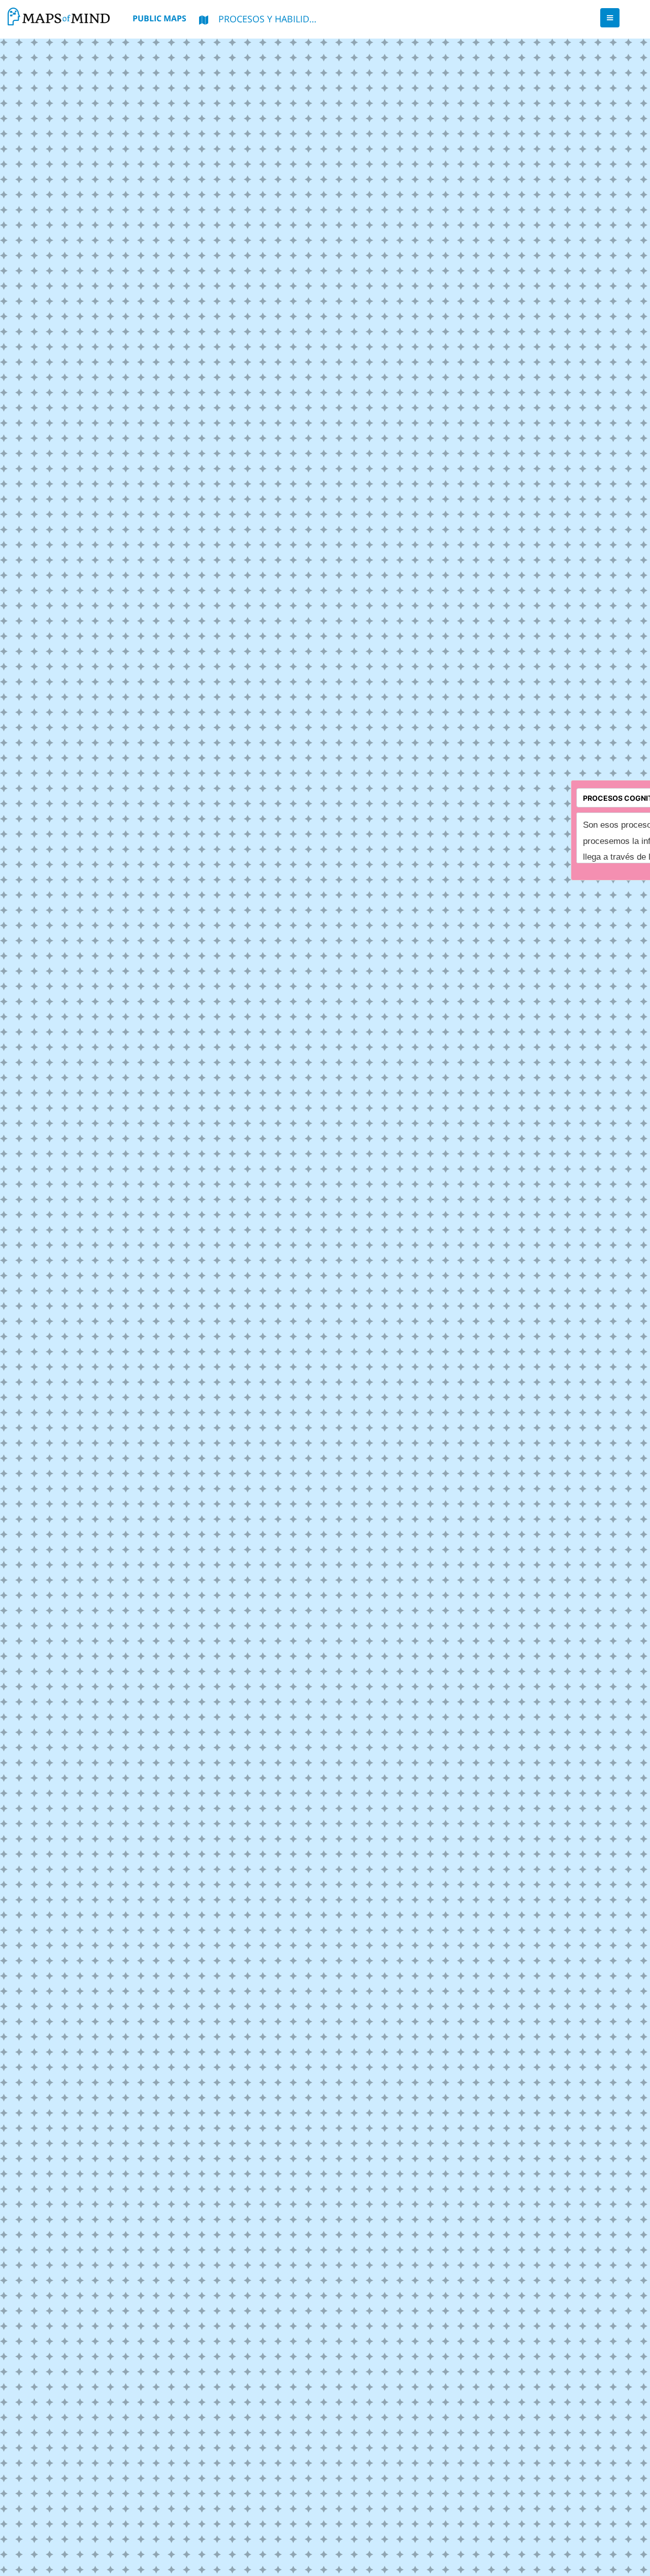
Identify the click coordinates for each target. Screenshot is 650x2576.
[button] (610, 18)
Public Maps (159, 18)
